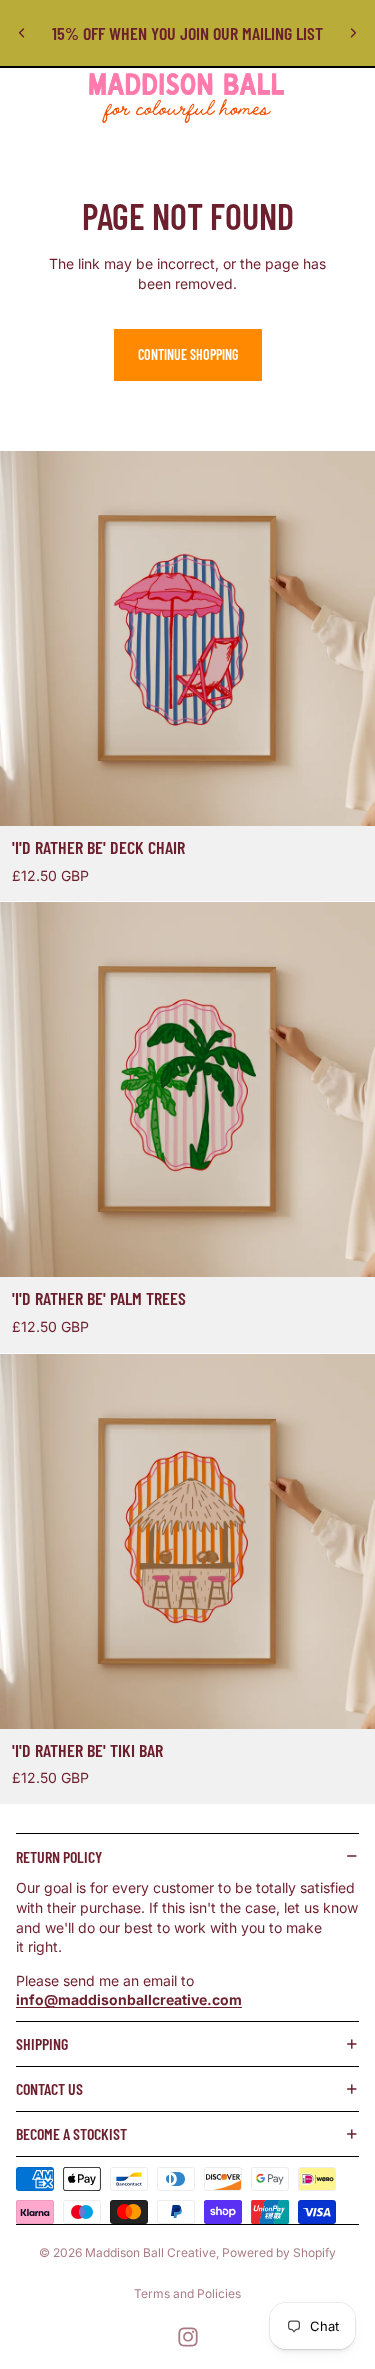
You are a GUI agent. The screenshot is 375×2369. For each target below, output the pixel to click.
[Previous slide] (22, 33)
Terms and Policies (187, 2293)
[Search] (66, 98)
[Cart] (351, 98)
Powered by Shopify (279, 2252)
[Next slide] (353, 33)
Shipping (42, 2043)
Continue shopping (188, 354)
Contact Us (49, 2088)
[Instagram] (188, 2337)
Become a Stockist (71, 2133)
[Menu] (23, 98)
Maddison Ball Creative (150, 2252)
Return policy (59, 1856)
